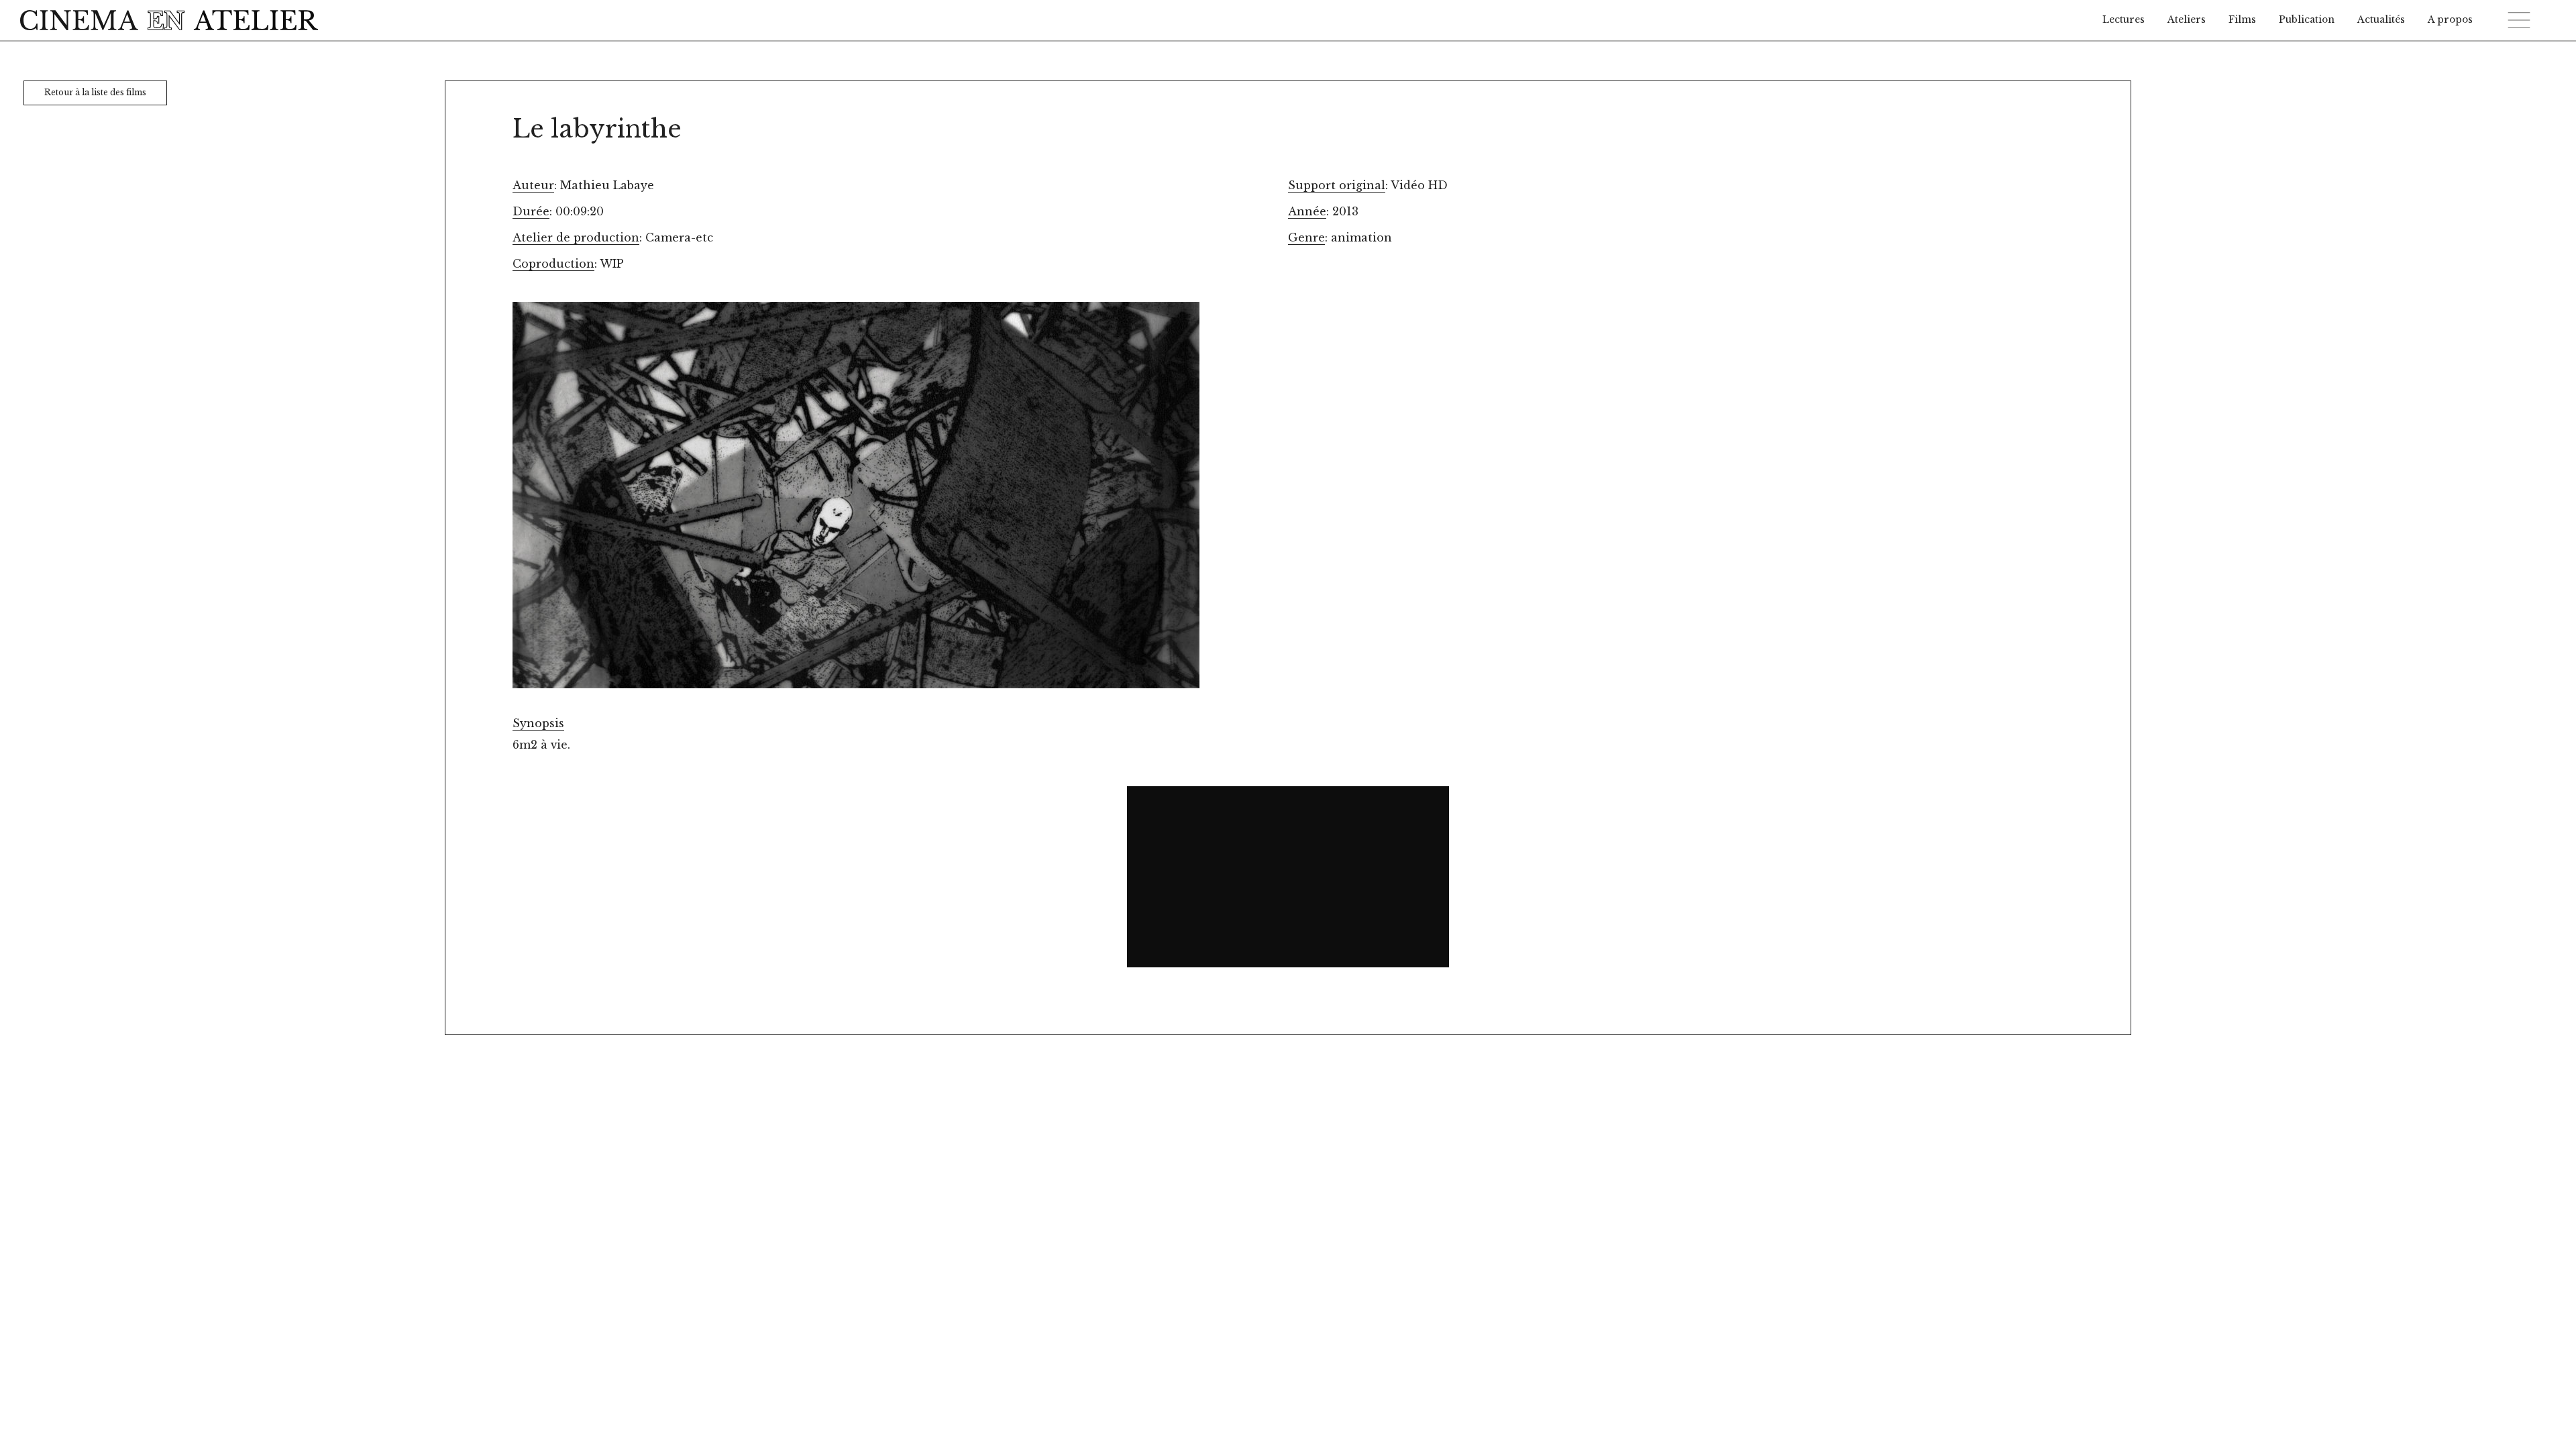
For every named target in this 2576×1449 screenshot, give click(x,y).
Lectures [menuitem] (2124, 20)
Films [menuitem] (2242, 20)
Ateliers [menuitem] (2187, 20)
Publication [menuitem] (2307, 20)
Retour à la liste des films (95, 92)
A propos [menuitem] (2450, 20)
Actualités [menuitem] (2381, 20)
